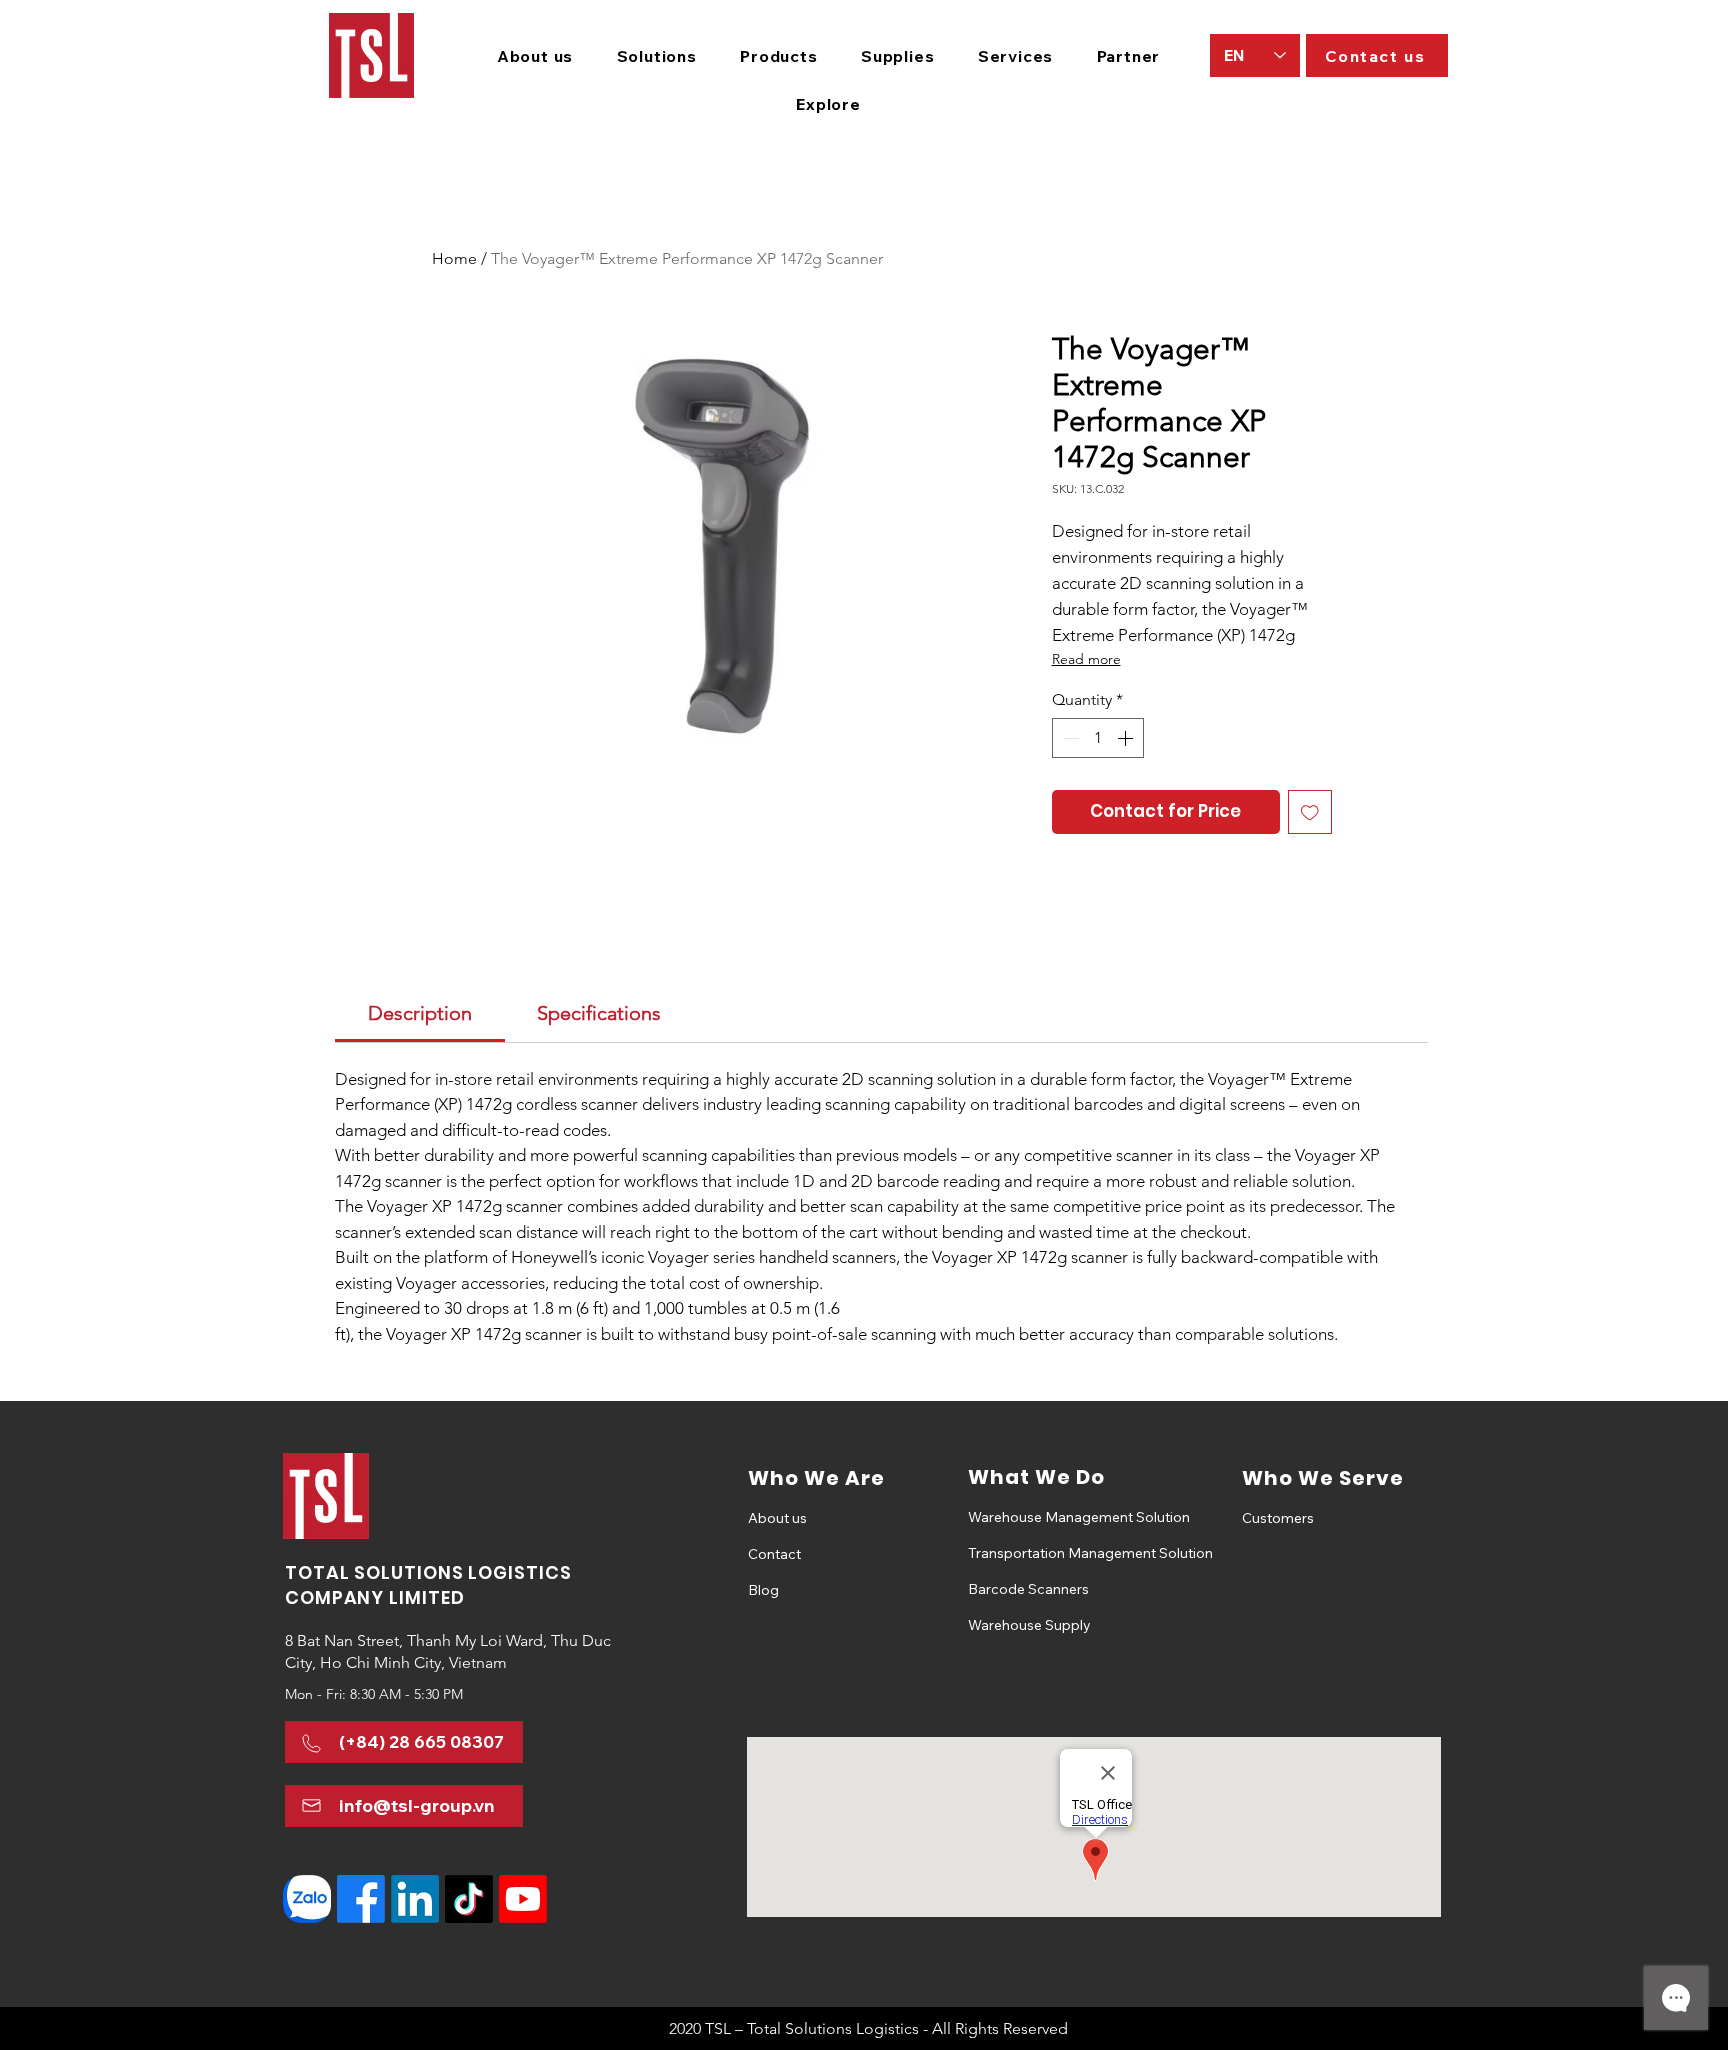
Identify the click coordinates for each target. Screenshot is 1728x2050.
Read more (1086, 659)
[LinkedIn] (415, 1899)
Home (454, 258)
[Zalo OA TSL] (307, 1899)
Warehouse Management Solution (1038, 1517)
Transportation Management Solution (1038, 1553)
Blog (763, 1590)
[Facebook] (361, 1899)
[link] (420, 1013)
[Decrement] (1069, 738)
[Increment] (1127, 738)
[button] (657, 56)
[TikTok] (469, 1899)
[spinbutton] (1098, 738)
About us (777, 1518)
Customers (1278, 1518)
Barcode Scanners (1028, 1589)
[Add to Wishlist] (1310, 812)
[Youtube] (523, 1899)
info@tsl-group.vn (417, 1805)
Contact (774, 1554)
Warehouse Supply (1029, 1625)
